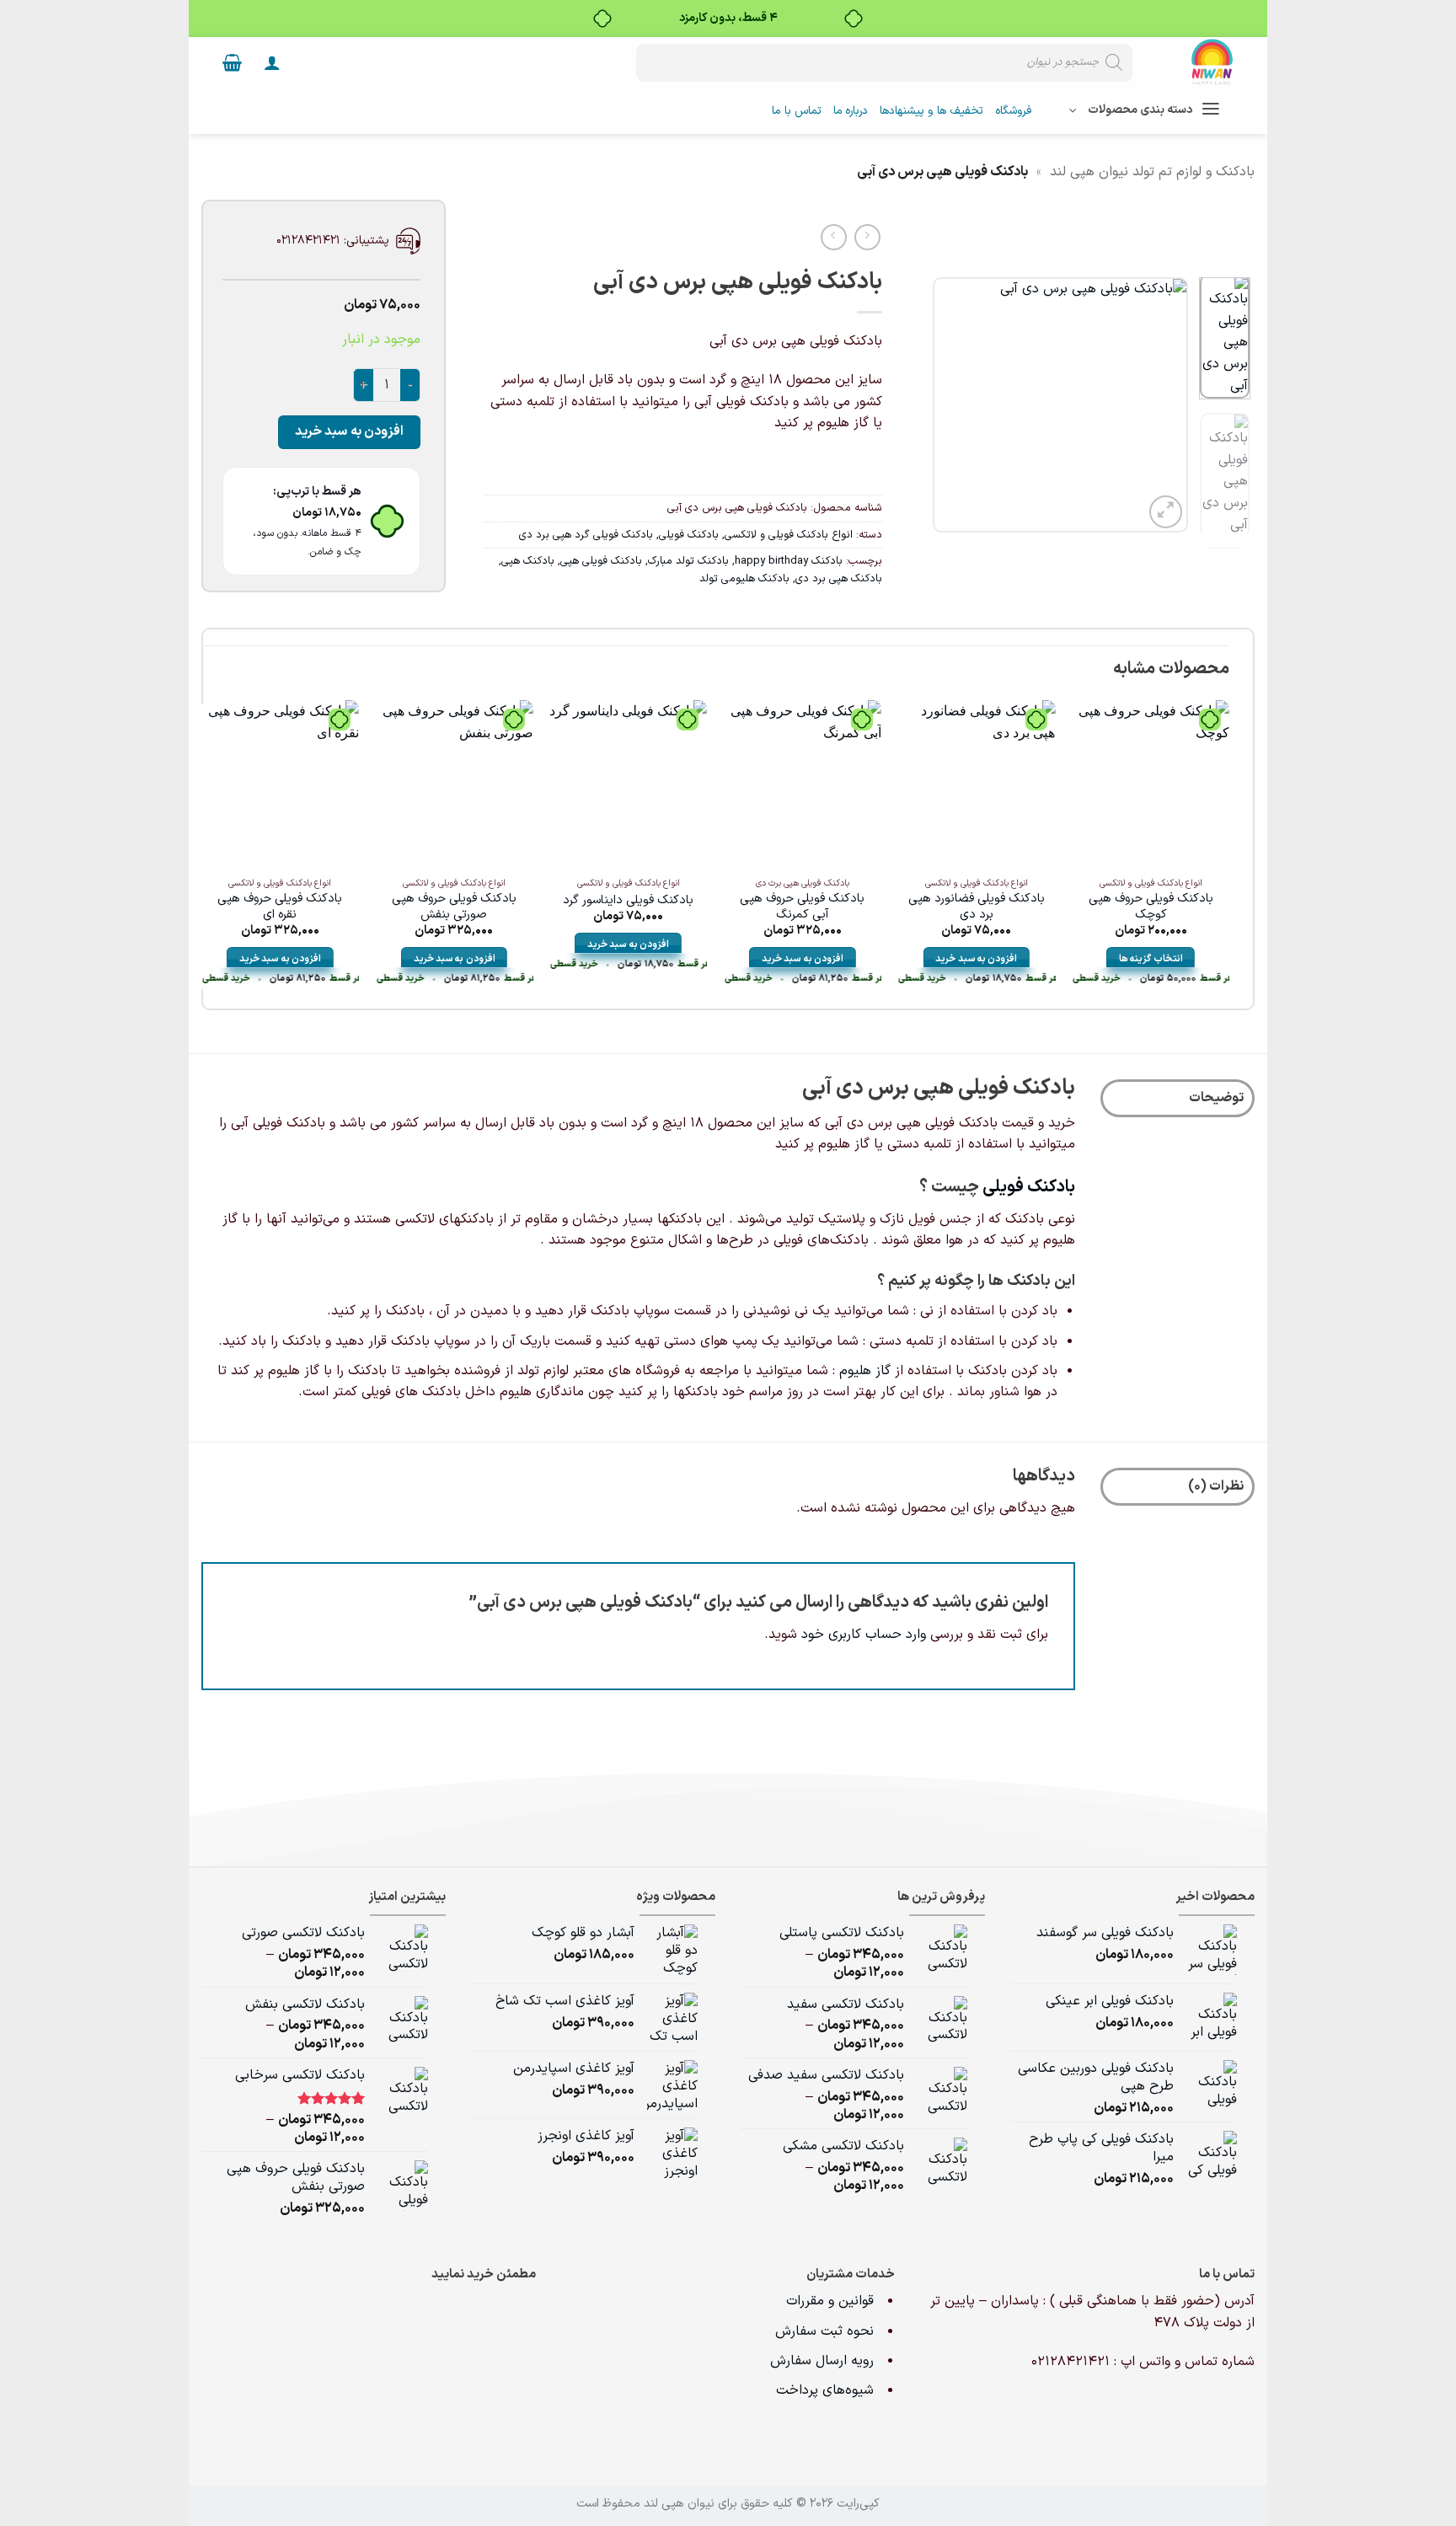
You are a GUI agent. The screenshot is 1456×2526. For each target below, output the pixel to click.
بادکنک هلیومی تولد (744, 578)
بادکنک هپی (528, 561)
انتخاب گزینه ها (1151, 959)
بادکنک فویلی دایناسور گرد (628, 901)
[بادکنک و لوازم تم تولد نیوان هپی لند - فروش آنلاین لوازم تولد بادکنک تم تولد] (1196, 62)
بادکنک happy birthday (789, 561)
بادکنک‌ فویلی (1029, 1187)
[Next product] (867, 237)
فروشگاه (1013, 111)
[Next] (947, 405)
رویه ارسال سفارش (822, 2361)
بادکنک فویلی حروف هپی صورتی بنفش (454, 907)
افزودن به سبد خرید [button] (976, 959)
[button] (272, 62)
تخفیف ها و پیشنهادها (931, 111)
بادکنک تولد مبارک (688, 561)
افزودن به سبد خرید (349, 431)
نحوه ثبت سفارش (824, 2331)
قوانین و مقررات (832, 2301)
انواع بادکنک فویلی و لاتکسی (789, 535)
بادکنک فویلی (689, 535)
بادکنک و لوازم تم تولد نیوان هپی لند (1152, 172)
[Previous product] (834, 237)
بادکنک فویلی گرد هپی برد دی (586, 535)
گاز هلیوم (865, 1371)
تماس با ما (797, 111)
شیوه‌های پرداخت (825, 2390)
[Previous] (1162, 405)
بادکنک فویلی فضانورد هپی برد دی (977, 907)
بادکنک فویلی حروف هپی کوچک (1151, 907)
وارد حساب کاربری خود (864, 1635)
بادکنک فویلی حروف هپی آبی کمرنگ (802, 907)
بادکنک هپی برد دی (839, 578)
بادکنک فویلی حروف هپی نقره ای (280, 907)
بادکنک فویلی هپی (601, 561)
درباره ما (851, 111)
